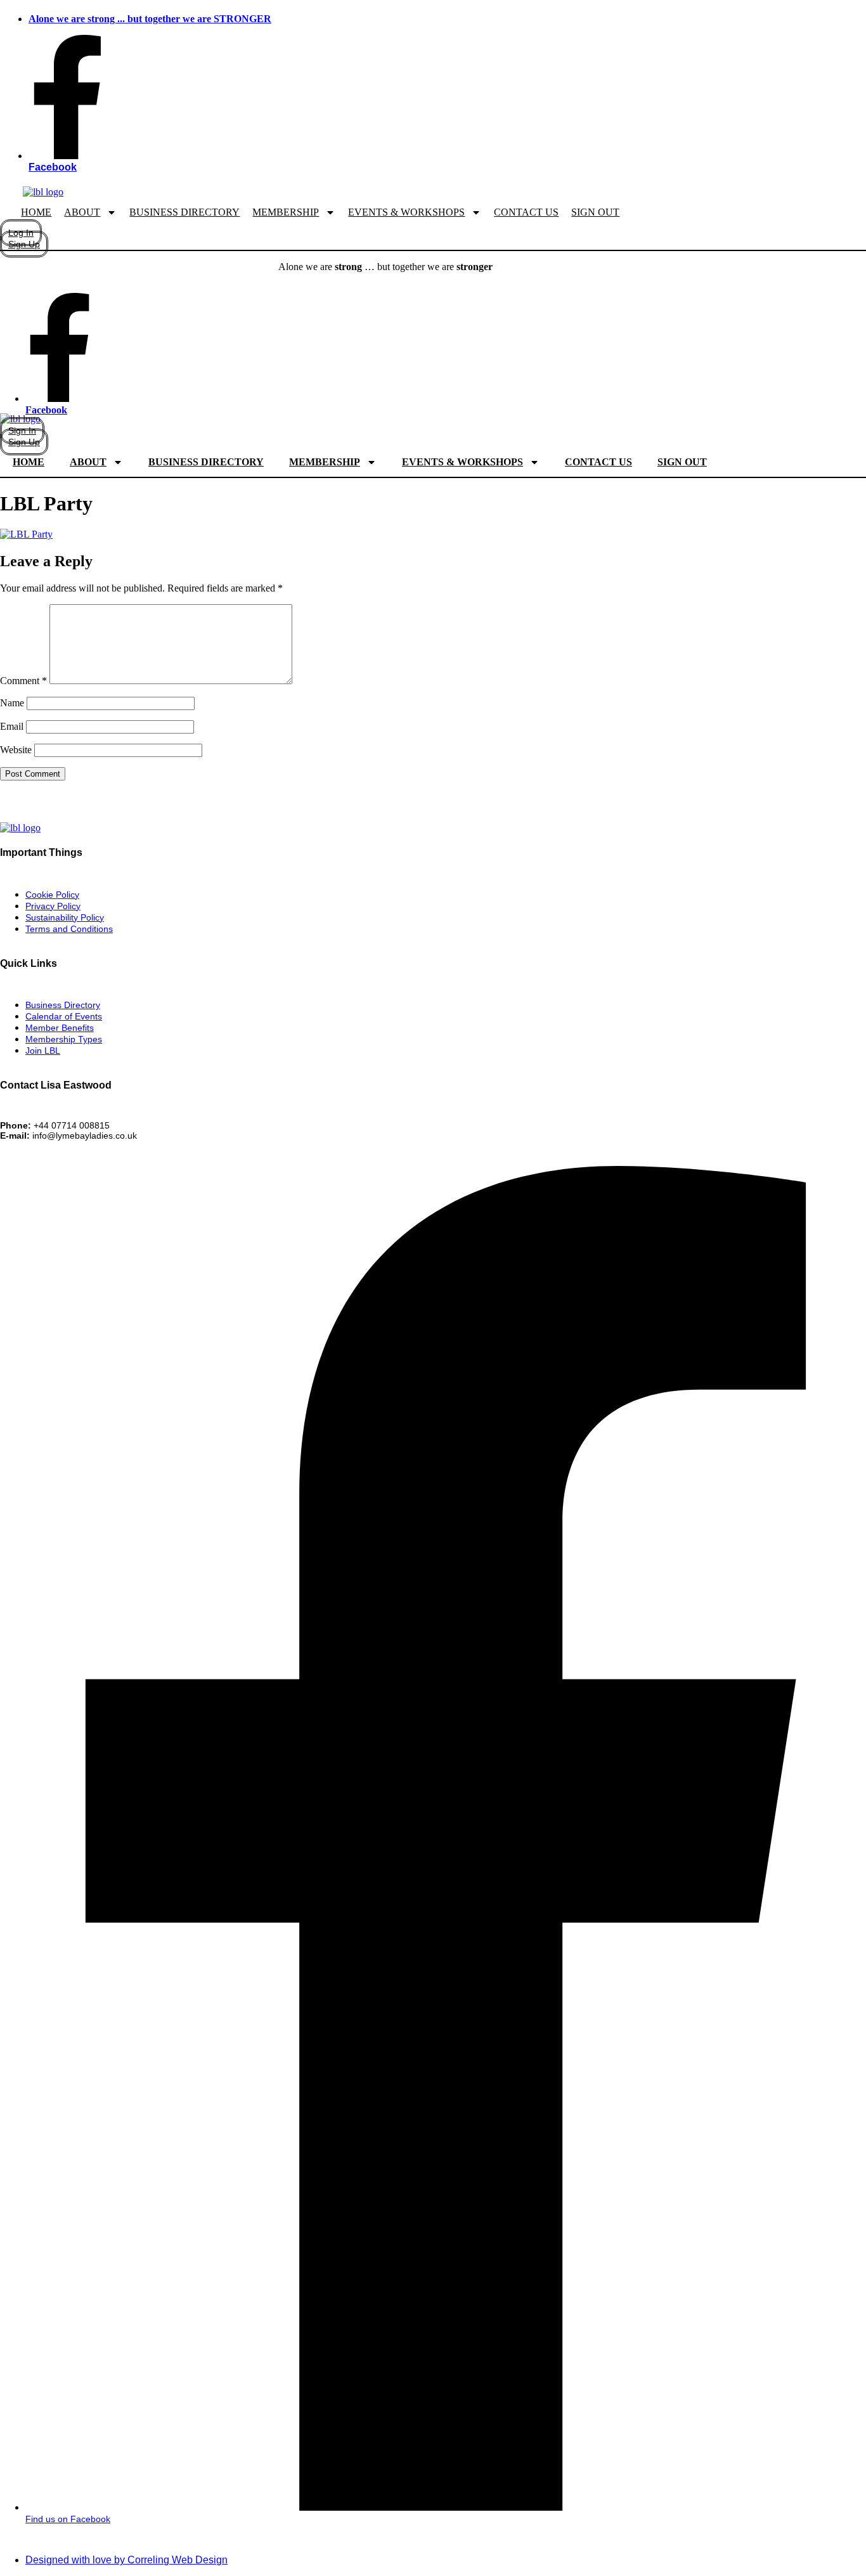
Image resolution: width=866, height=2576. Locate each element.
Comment (23, 681)
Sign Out (595, 212)
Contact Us (526, 212)
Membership (286, 212)
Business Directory (184, 212)
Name (12, 703)
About (82, 212)
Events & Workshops (406, 212)
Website (16, 750)
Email (12, 726)
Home (36, 212)
